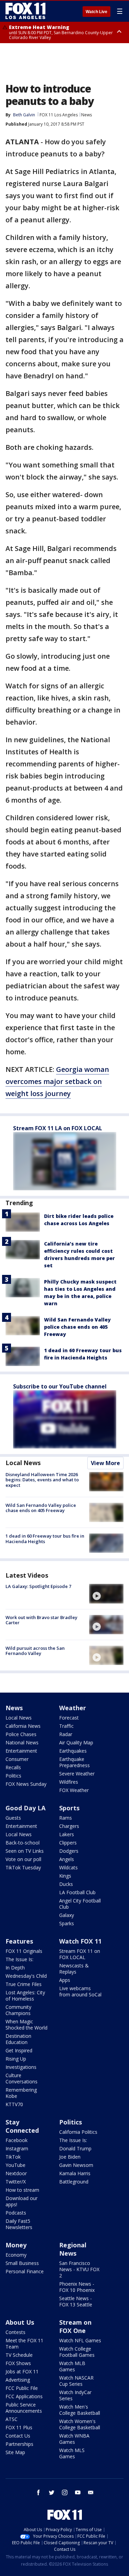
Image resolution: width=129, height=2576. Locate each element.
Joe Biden (70, 2157)
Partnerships (19, 2444)
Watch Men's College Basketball (80, 2410)
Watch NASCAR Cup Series (76, 2381)
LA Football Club (77, 1892)
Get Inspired (19, 2050)
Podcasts (16, 2213)
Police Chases (21, 1734)
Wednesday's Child (26, 1976)
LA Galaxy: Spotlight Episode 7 (38, 1586)
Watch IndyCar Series (75, 2395)
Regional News (73, 2249)
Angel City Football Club (80, 1904)
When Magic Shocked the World (26, 2025)
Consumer (17, 1759)
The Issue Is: (19, 1959)
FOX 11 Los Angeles (59, 115)
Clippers (68, 1843)
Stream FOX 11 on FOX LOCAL (80, 1954)
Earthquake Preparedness (74, 1762)
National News (22, 1742)
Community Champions (18, 2010)
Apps (65, 1980)
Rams (66, 1818)
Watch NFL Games (80, 2340)
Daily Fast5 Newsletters (19, 2224)
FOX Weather (74, 1790)
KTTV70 (14, 2104)
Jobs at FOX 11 (22, 2371)
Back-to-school (23, 1843)
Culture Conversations (21, 2078)
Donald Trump (75, 2148)
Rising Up (16, 2059)
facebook (39, 2492)
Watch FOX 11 (80, 1941)
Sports (69, 1808)
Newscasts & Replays (74, 1969)
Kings (65, 1876)
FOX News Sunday (26, 1784)
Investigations (21, 2067)
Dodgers (69, 1851)
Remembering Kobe (21, 2093)
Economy (16, 2255)
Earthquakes (73, 1751)
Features (19, 1941)
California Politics (78, 2132)
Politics (13, 1776)
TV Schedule (19, 2355)
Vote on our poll (23, 1859)
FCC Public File (22, 2388)
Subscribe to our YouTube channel (60, 1386)
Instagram (17, 2148)
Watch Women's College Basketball (80, 2424)
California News (23, 1726)
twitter (52, 2492)
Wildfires (69, 1782)
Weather (73, 1708)
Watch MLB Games (72, 2366)
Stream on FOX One (75, 2326)
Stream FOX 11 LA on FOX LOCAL (58, 1128)
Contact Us (18, 2436)
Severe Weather (77, 1774)
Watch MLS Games (72, 2453)
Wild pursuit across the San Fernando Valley (35, 1651)
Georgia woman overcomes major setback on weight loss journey (57, 1081)
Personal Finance (25, 2271)
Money (16, 2245)
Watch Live (96, 12)
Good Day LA (25, 1808)
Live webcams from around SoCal (80, 1991)
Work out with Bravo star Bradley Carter (41, 1620)
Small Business (22, 2263)
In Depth (15, 1968)
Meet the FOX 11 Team (24, 2343)
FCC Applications (24, 2396)
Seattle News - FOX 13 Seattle (76, 2301)
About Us (20, 2322)
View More (105, 1463)
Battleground (74, 2182)
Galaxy (67, 1915)
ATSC (12, 2419)
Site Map (15, 2452)
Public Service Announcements (24, 2408)
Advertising (18, 2380)
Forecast (69, 1718)
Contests (15, 2332)
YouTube (15, 2165)
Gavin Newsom (76, 2165)
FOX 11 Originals (24, 1951)
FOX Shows (18, 2363)
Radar (66, 1734)
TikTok (13, 2157)
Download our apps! (21, 2201)
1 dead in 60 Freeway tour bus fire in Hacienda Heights (45, 1539)
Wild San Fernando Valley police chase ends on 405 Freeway (77, 1327)
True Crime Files (24, 1984)
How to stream (22, 2190)
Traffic (66, 1726)
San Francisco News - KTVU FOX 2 (79, 2269)
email (91, 2492)
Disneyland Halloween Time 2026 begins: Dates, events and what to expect (42, 1480)
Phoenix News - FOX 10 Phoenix (77, 2287)
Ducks (66, 1884)
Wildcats (68, 1867)
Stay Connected (22, 2126)
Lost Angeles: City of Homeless (25, 1996)
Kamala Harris (75, 2173)
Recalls (13, 1767)
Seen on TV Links (25, 1851)
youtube (78, 2492)
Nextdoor (16, 2173)
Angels (67, 1859)
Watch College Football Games (77, 2352)
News (87, 115)
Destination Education (18, 2039)
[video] (106, 1594)
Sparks (67, 1923)
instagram (65, 2492)
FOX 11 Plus (19, 2427)
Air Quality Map (76, 1742)
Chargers (69, 1826)
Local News (23, 1463)
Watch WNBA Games (74, 2439)
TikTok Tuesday (23, 1867)
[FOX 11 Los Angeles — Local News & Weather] (25, 11)
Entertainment (21, 1751)
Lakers (67, 1834)
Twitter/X (16, 2182)
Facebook (17, 2140)
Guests (13, 1818)
